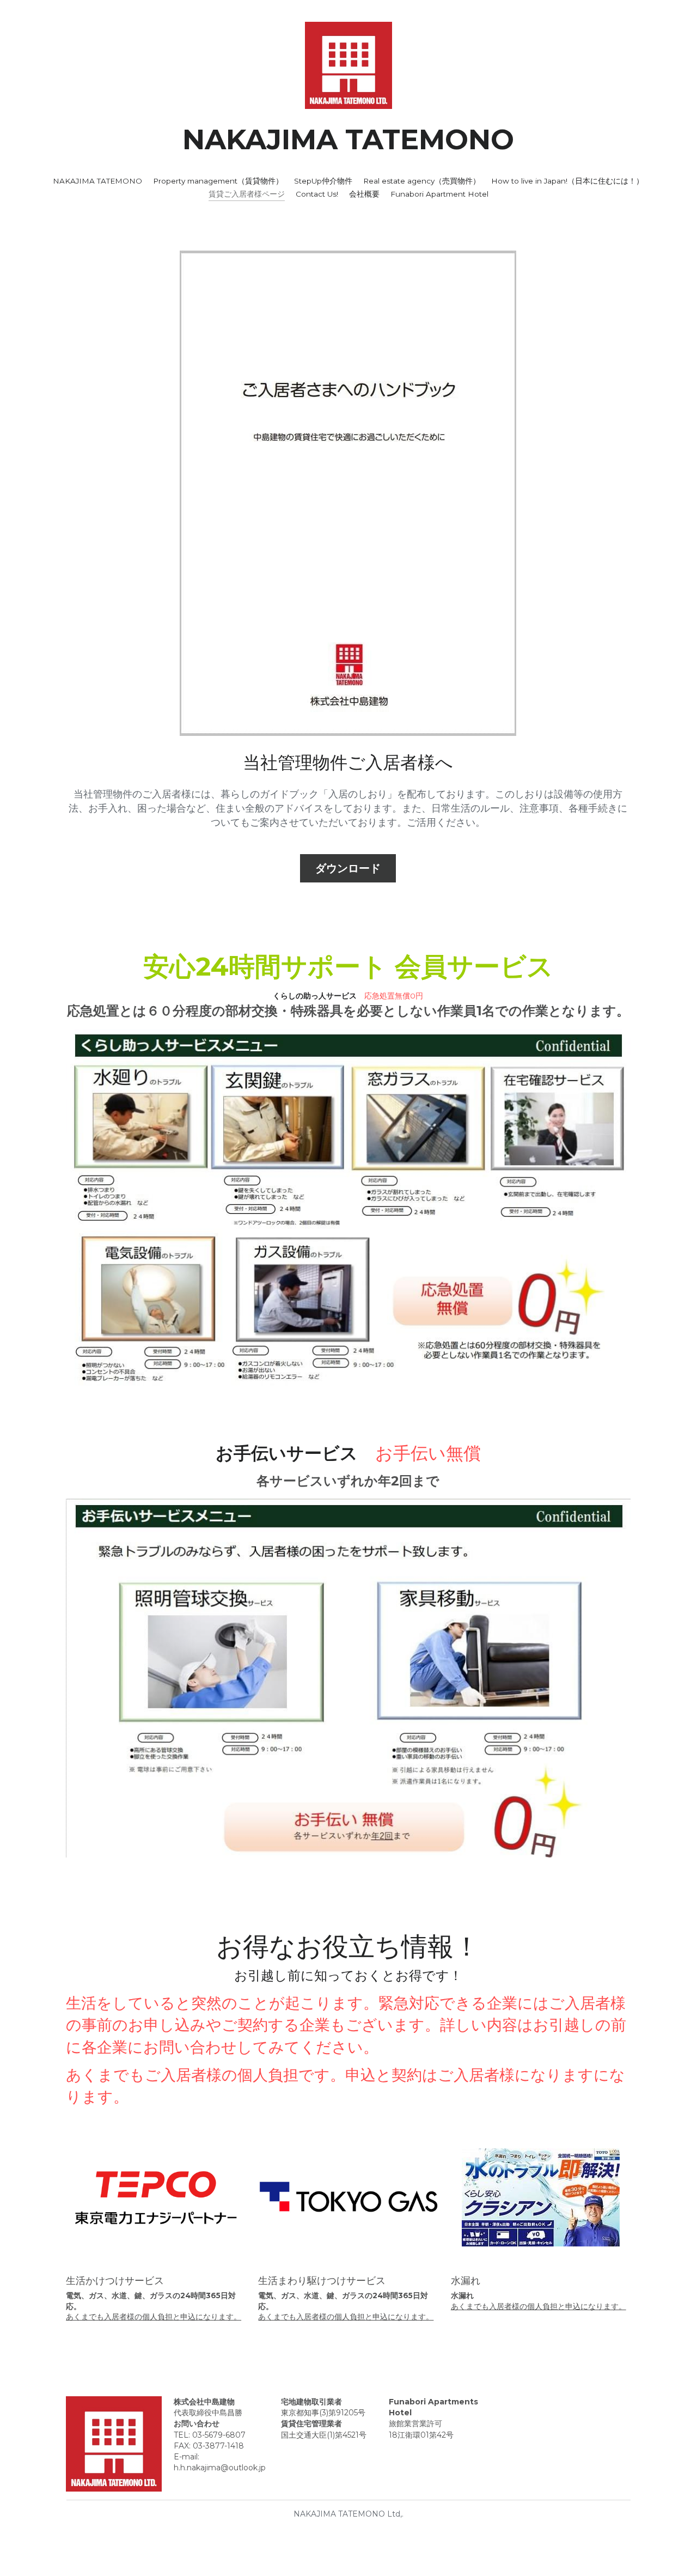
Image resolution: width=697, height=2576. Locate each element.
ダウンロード (348, 868)
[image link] (348, 65)
